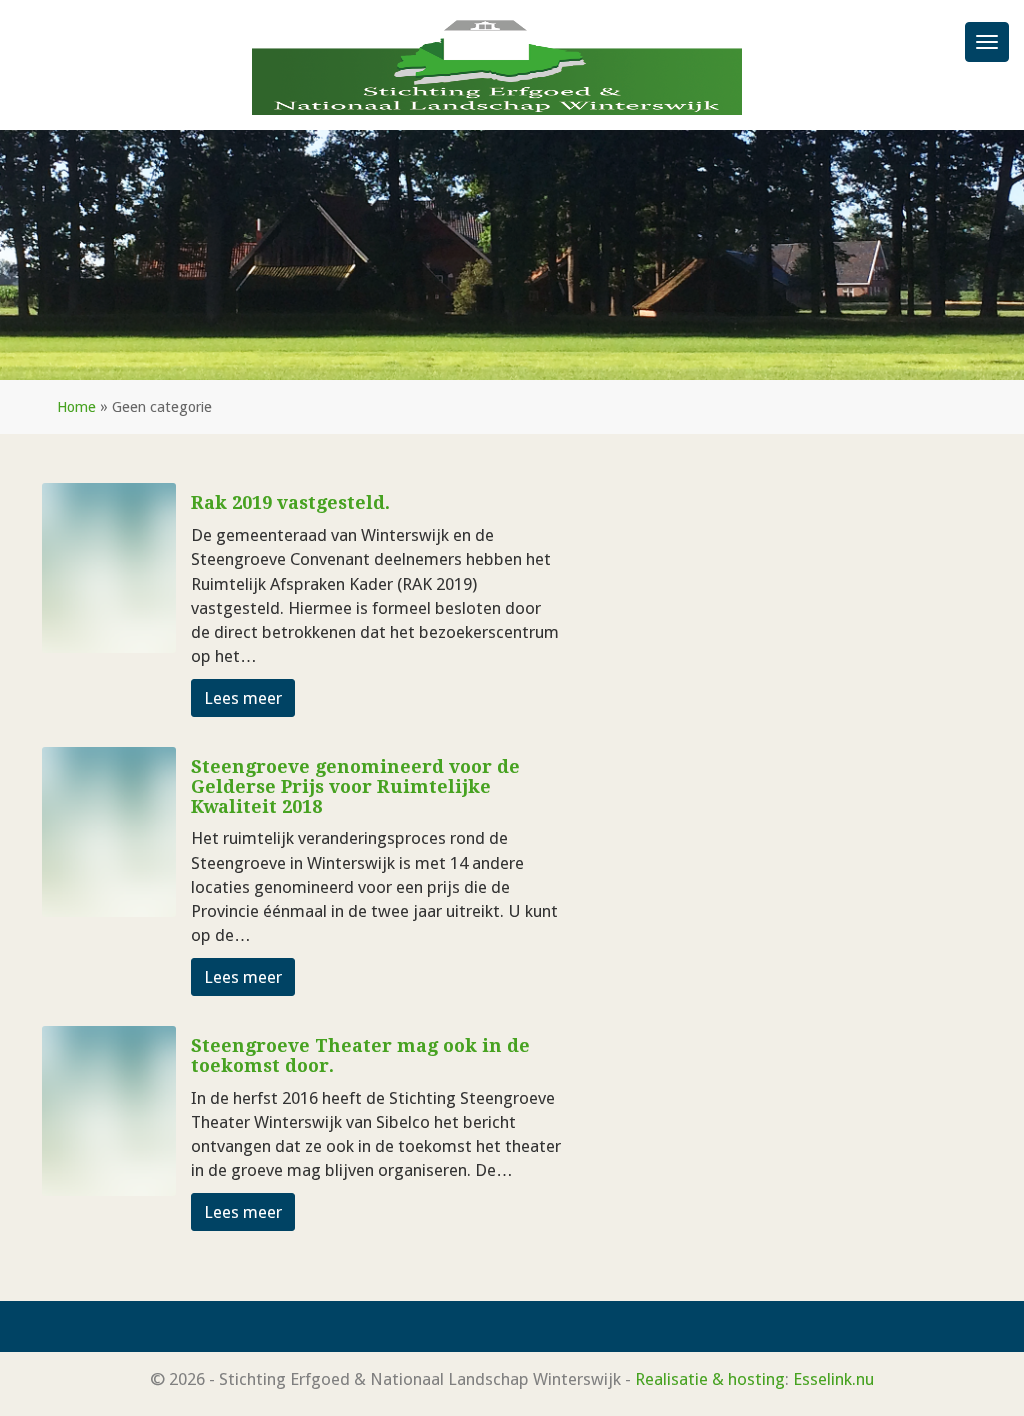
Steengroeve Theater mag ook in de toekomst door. (360, 1055)
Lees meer (243, 698)
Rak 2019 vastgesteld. (290, 502)
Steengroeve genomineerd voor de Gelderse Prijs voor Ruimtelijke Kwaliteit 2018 (355, 786)
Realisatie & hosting (710, 1379)
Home (76, 407)
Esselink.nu (833, 1379)
